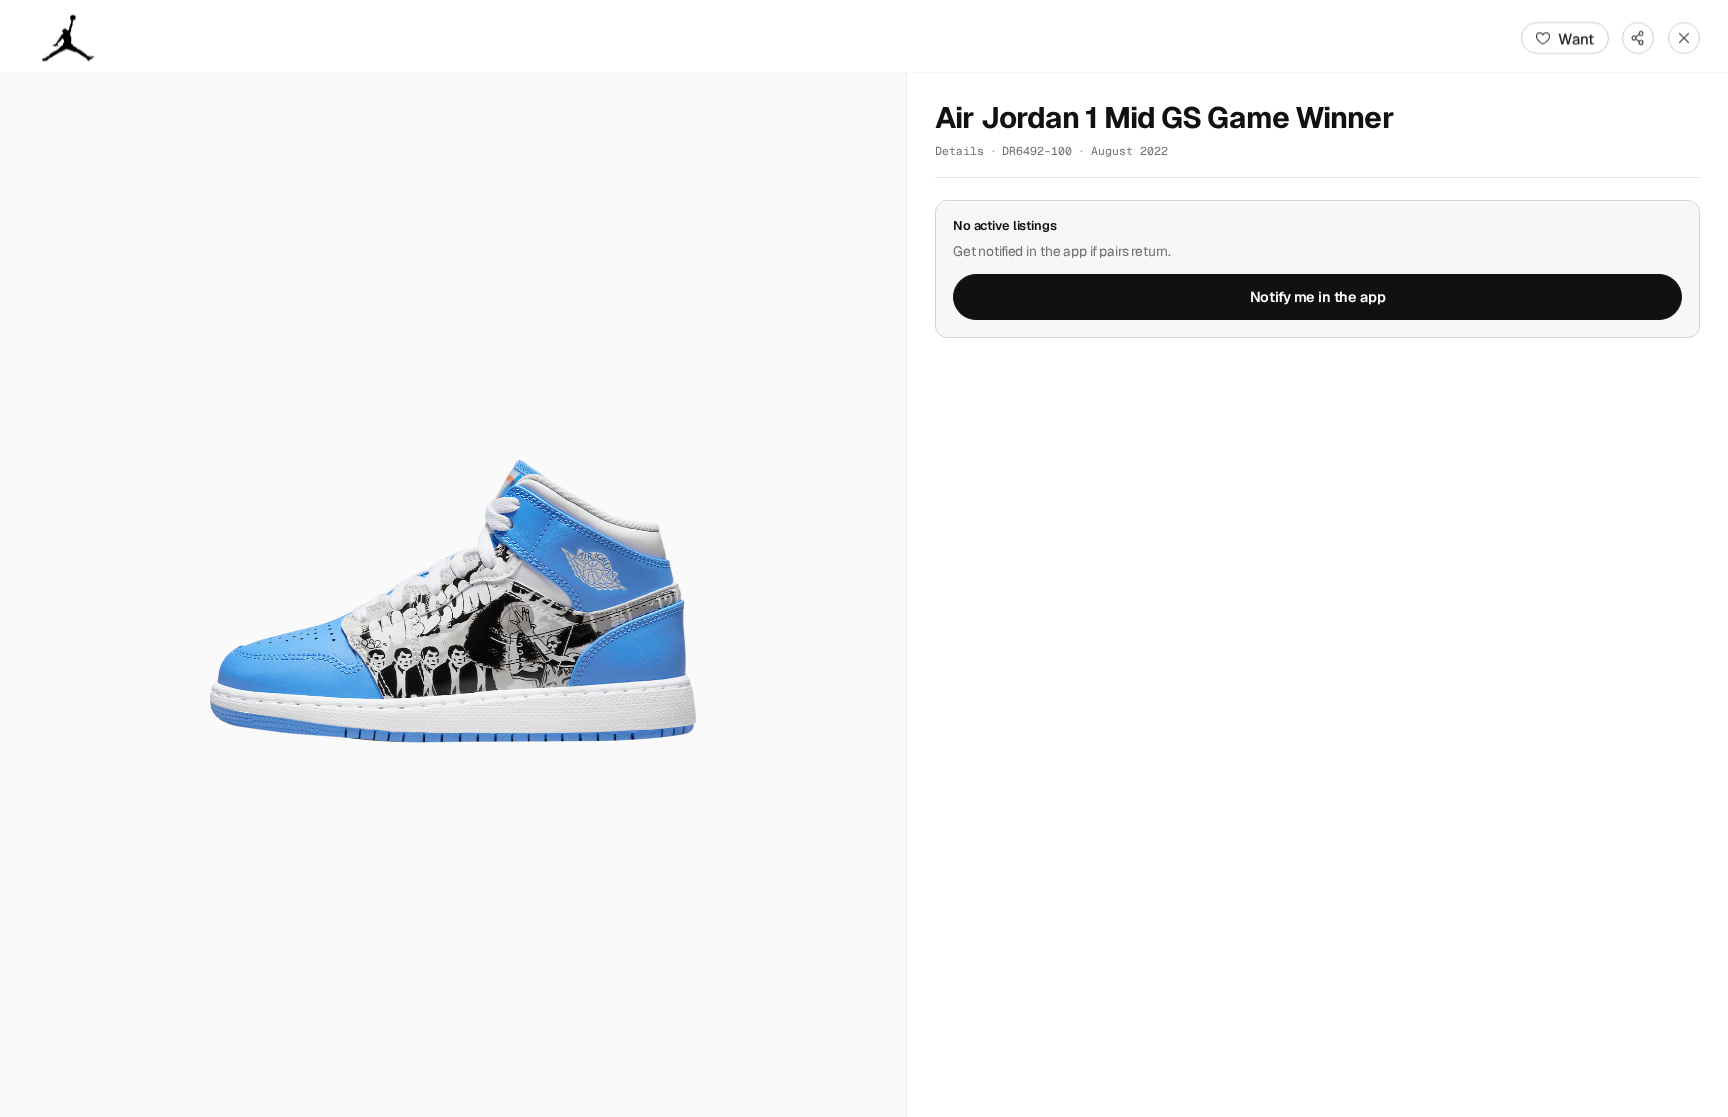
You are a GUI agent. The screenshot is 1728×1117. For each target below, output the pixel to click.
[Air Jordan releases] (68, 38)
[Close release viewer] (1684, 38)
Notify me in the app (1318, 297)
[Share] (1638, 38)
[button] (453, 595)
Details (959, 150)
